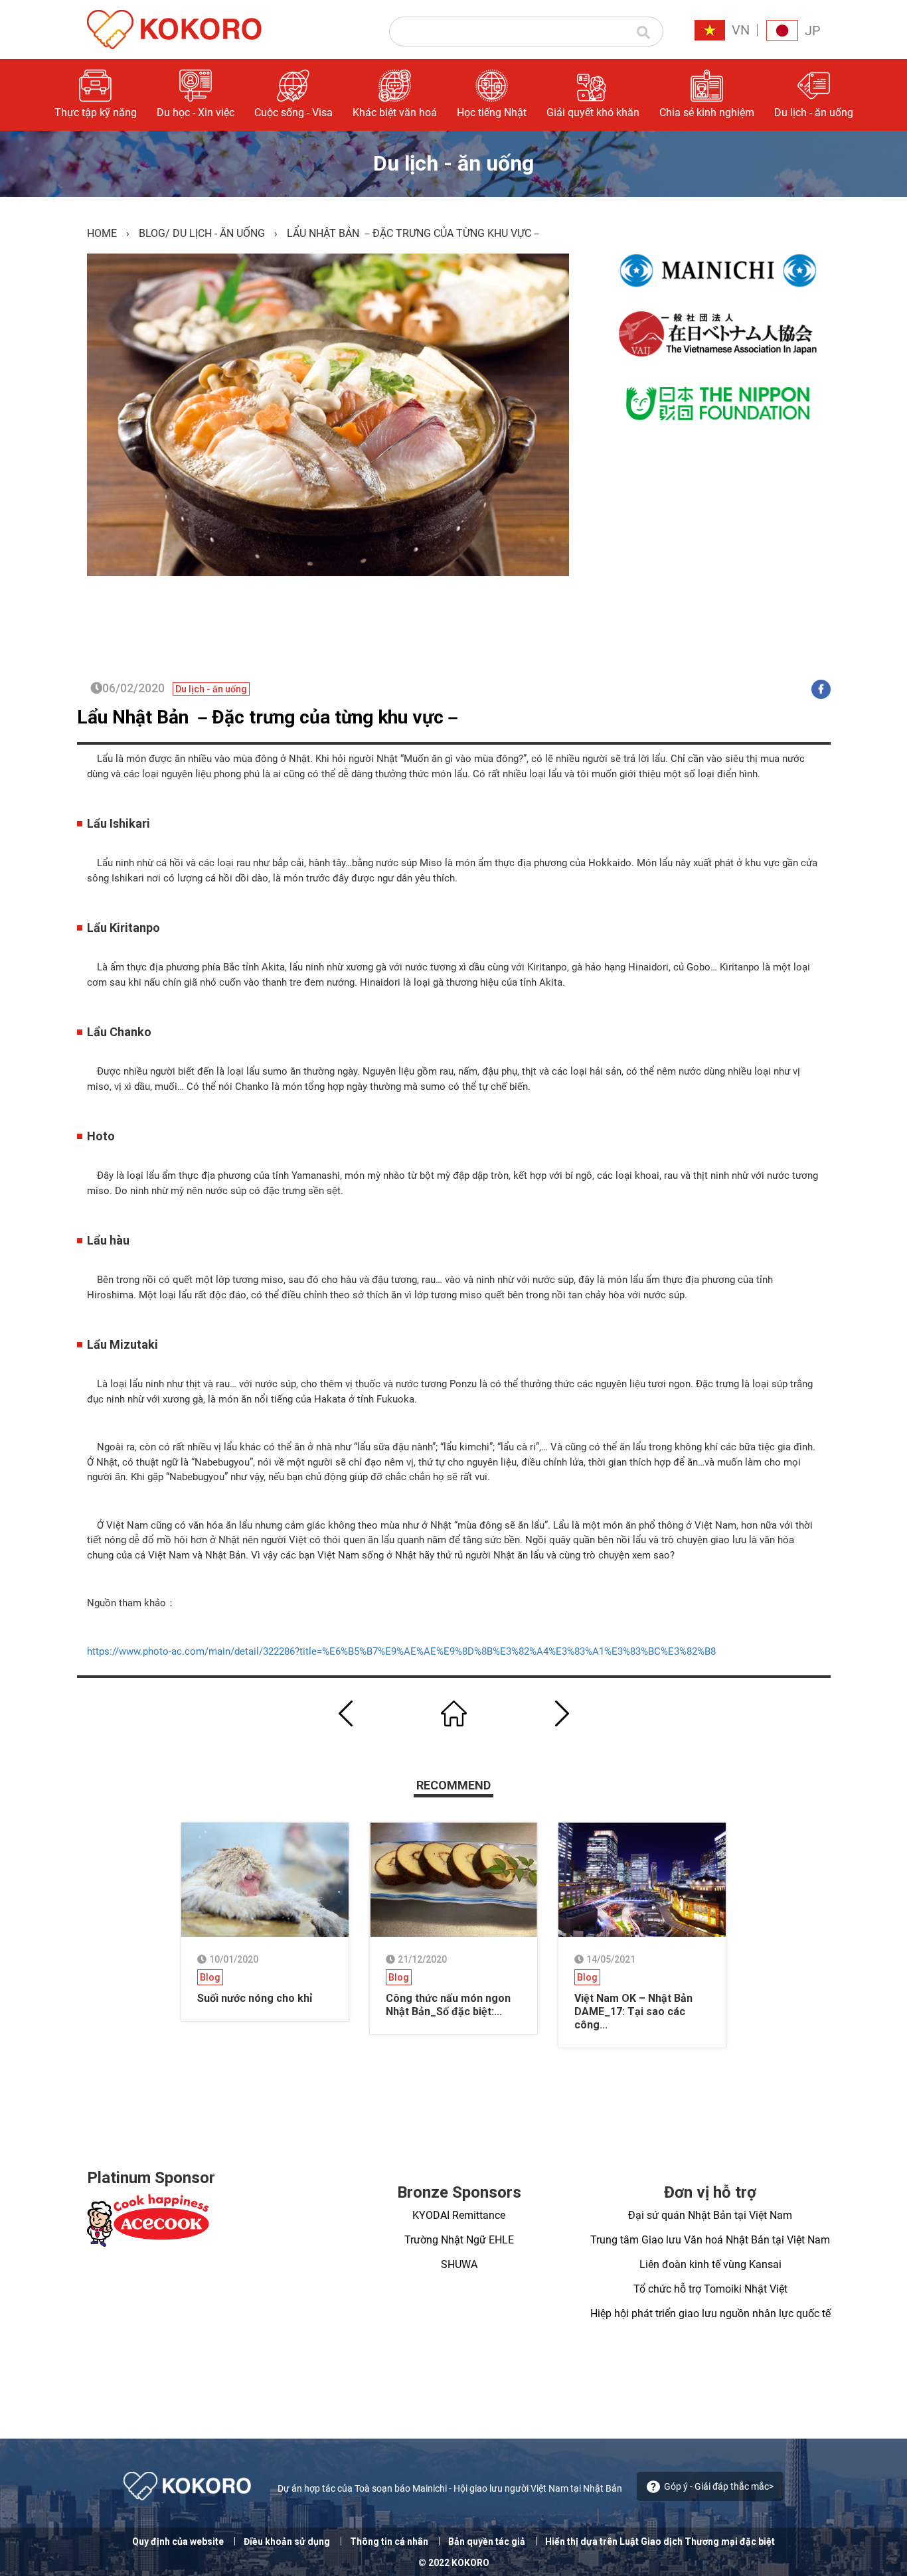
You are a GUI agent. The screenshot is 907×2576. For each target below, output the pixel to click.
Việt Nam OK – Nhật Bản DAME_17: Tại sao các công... (633, 2011)
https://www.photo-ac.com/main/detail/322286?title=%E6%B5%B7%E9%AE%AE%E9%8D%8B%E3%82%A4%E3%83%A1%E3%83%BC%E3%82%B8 (401, 1651)
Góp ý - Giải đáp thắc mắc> (719, 2486)
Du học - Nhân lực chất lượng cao (696, 195)
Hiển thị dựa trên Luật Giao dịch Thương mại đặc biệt (660, 2541)
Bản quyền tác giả (487, 2541)
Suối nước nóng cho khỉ (255, 1998)
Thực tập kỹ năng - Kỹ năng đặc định (693, 152)
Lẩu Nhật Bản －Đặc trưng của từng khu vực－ (270, 717)
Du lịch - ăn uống (219, 233)
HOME (102, 233)
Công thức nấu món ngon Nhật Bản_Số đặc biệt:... (448, 2005)
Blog (152, 233)
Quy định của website (178, 2541)
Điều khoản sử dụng (287, 2541)
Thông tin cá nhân (389, 2541)
